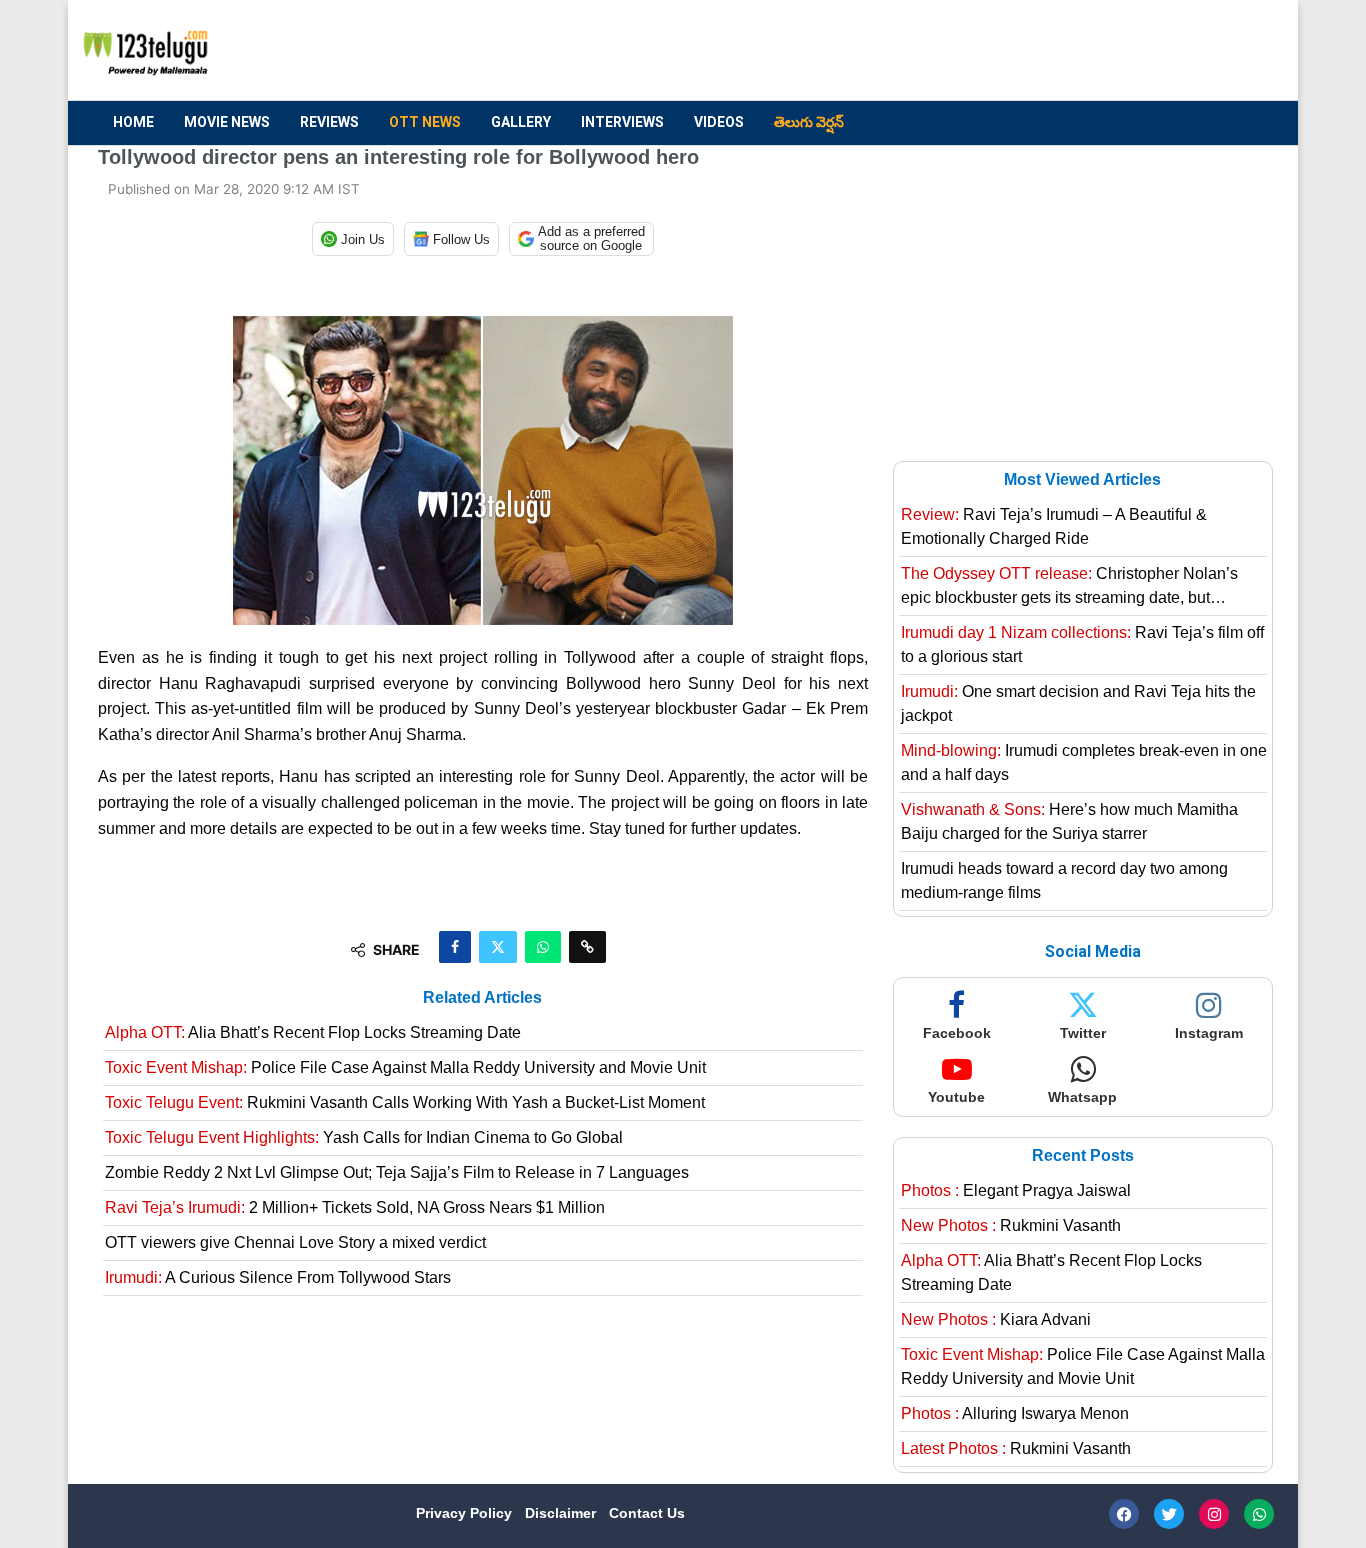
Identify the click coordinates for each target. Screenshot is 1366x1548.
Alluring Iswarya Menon (1015, 1413)
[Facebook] (1124, 1514)
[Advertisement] (904, 51)
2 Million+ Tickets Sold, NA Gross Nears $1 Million (355, 1207)
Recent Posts (1083, 1155)
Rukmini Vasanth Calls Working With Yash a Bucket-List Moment (405, 1102)
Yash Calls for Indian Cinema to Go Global (364, 1137)
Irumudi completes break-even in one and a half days (1084, 762)
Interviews (622, 122)
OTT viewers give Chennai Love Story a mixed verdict (295, 1242)
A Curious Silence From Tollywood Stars (278, 1277)
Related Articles (482, 997)
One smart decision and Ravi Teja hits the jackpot (1078, 703)
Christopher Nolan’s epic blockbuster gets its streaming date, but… (1069, 585)
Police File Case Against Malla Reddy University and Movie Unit (405, 1067)
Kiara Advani (996, 1319)
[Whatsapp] (1259, 1514)
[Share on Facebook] (455, 947)
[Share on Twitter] (498, 947)
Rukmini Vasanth (1011, 1225)
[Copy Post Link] (587, 947)
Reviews (329, 122)
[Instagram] (1214, 1514)
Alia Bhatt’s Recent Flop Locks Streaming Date (313, 1032)
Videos (719, 122)
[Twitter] (1169, 1514)
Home (133, 122)
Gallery (521, 122)
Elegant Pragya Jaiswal (1016, 1190)
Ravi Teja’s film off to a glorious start (1082, 644)
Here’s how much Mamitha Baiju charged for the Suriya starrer (1069, 821)
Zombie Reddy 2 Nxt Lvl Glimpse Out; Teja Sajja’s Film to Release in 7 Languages (397, 1172)
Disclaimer (562, 1513)
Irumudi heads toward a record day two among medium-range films (1064, 880)
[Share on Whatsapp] (543, 947)
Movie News (227, 122)
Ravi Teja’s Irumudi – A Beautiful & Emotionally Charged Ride (1054, 526)
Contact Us (647, 1513)
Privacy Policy (466, 1513)
